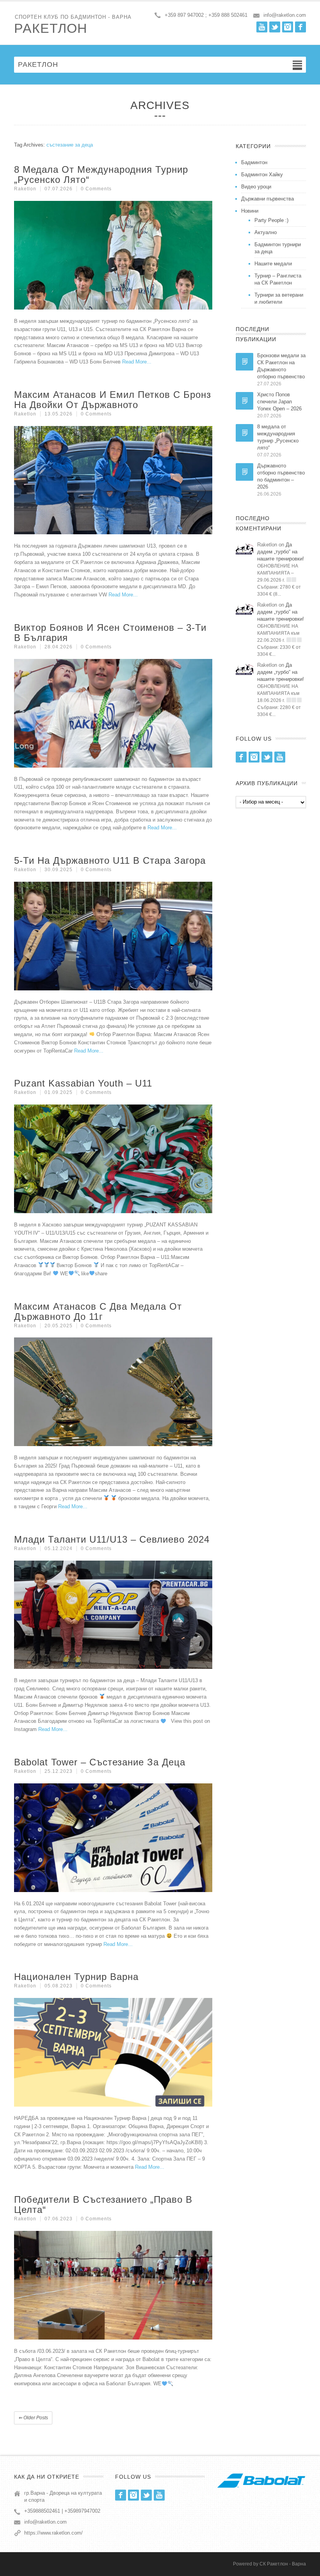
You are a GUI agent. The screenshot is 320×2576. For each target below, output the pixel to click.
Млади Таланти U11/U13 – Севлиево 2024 (112, 1539)
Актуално (266, 232)
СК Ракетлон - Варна (283, 2564)
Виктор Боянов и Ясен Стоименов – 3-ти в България (110, 633)
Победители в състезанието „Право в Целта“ (103, 2205)
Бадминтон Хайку (262, 175)
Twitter (275, 27)
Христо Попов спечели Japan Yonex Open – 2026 (279, 402)
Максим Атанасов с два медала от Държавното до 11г (98, 1311)
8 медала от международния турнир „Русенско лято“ (101, 175)
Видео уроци (256, 187)
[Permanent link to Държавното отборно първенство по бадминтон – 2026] (244, 472)
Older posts (33, 2418)
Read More (134, 362)
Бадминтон (254, 162)
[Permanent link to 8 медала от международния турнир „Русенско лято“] (244, 433)
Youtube (262, 27)
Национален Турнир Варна (76, 1977)
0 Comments (96, 189)
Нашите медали (273, 264)
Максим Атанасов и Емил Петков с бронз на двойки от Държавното (113, 400)
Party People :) (271, 220)
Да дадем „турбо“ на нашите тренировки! (281, 552)
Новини (250, 211)
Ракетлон (51, 28)
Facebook (300, 27)
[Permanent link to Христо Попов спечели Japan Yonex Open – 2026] (244, 401)
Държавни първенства (268, 199)
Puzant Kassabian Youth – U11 (83, 1083)
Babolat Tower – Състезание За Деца (100, 1762)
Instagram (288, 27)
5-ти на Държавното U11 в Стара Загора (110, 860)
